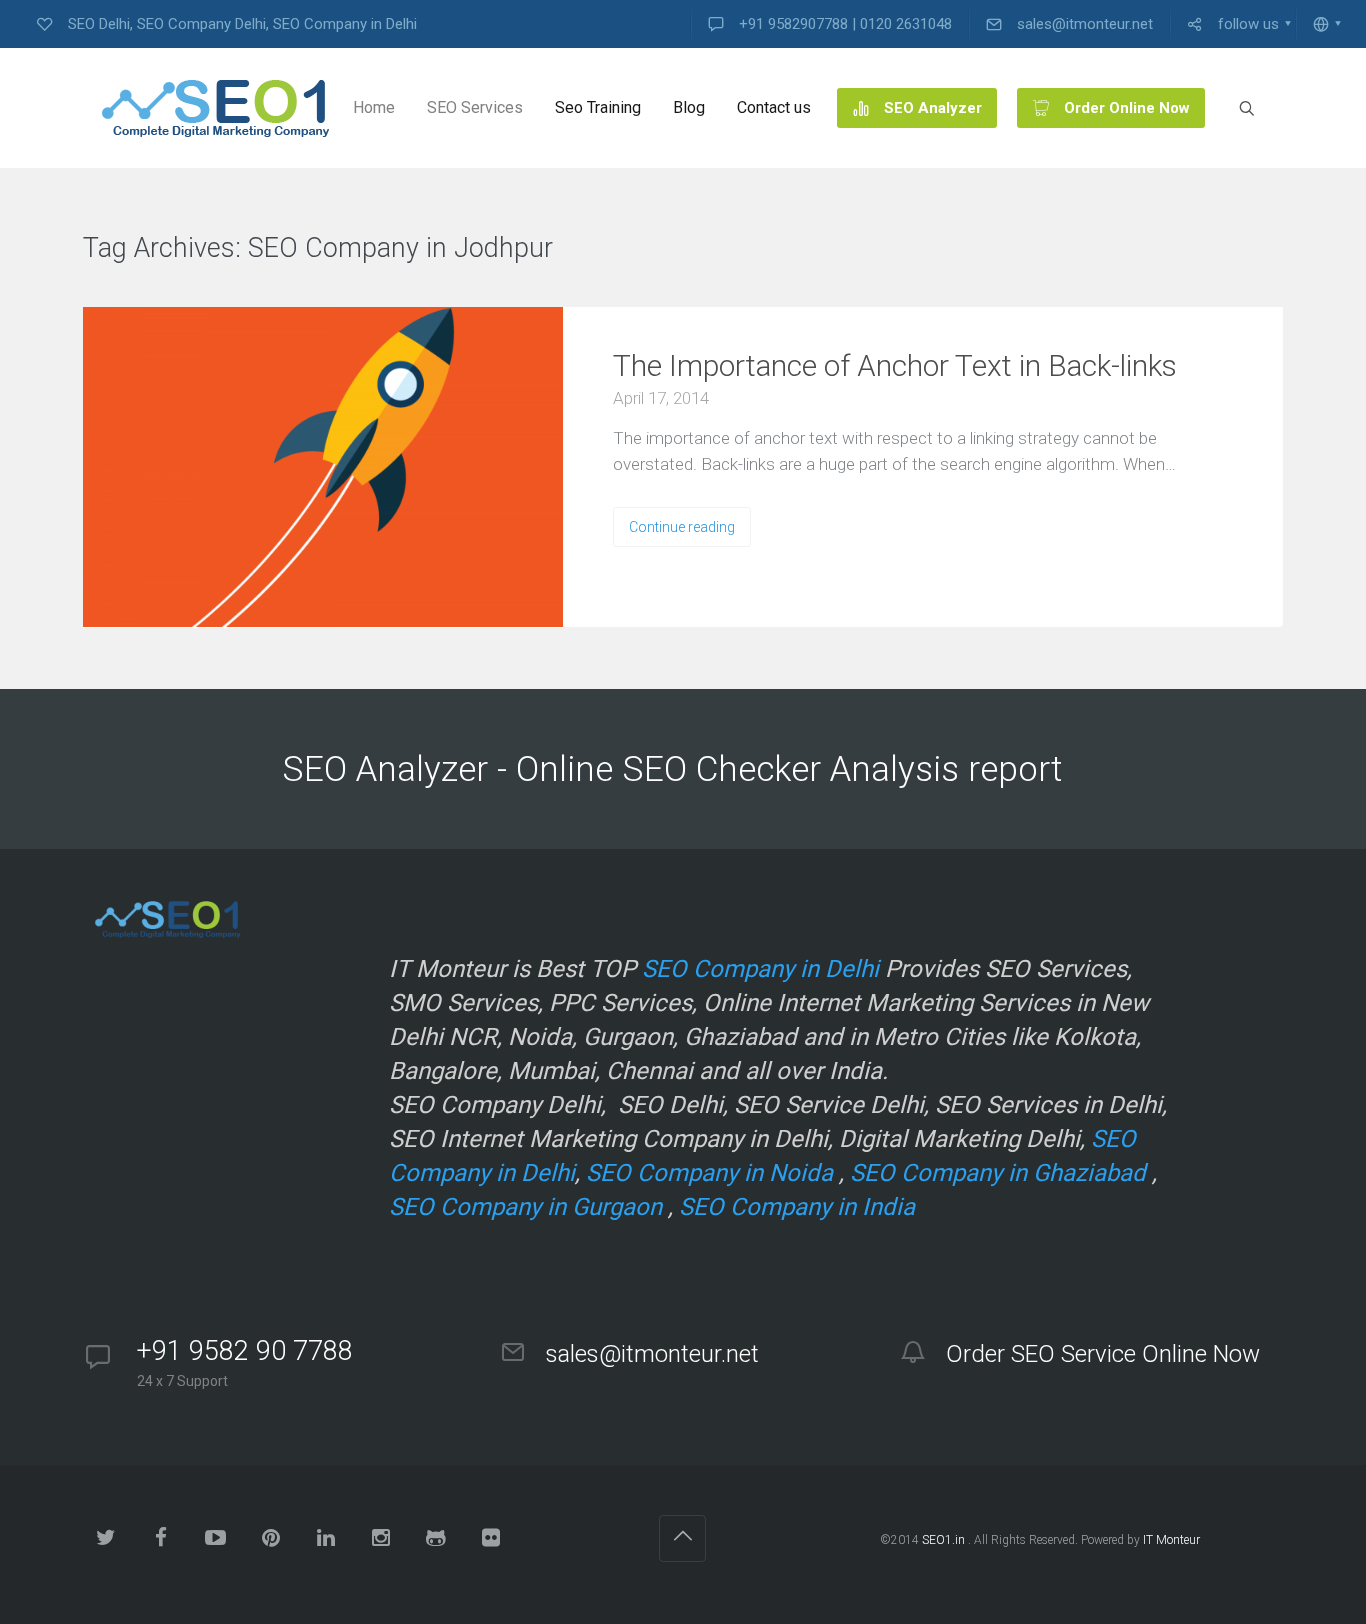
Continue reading (682, 527)
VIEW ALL (614, 249)
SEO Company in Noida (709, 1173)
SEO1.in (943, 1540)
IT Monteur (1171, 1540)
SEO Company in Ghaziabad (998, 1173)
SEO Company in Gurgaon (525, 1207)
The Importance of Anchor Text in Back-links (895, 365)
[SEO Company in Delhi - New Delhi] (208, 108)
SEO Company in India (797, 1207)
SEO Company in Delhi (760, 969)
